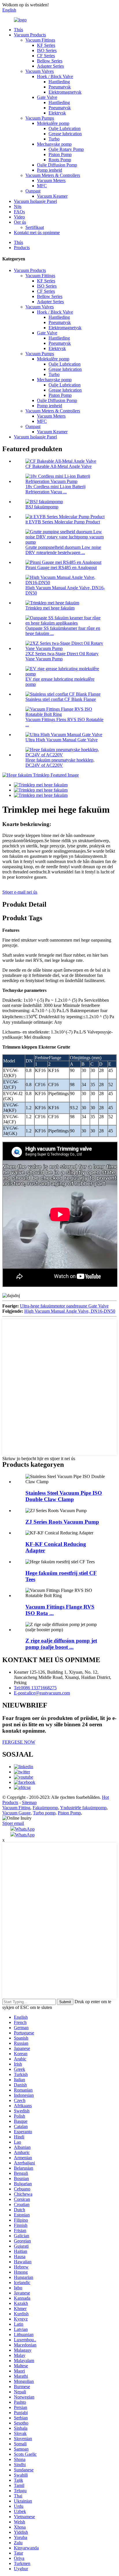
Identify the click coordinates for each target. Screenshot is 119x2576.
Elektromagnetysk (65, 92)
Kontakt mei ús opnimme (37, 233)
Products (22, 248)
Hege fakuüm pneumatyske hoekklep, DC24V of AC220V (60, 763)
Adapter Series (50, 66)
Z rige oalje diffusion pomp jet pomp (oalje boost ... (61, 1644)
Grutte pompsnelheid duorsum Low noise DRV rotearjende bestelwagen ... (63, 550)
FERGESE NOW (19, 1742)
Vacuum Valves (40, 71)
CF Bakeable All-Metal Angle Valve (58, 466)
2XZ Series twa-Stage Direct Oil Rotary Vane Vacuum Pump (62, 656)
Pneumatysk (60, 87)
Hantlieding (59, 82)
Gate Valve (47, 97)
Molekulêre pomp (53, 123)
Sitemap (29, 1802)
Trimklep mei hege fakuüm (50, 608)
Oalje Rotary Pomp (66, 149)
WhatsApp (25, 1829)
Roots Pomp (60, 160)
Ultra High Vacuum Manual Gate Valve (62, 740)
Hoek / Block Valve (55, 76)
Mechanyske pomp (54, 144)
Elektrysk (57, 113)
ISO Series (47, 50)
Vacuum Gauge (16, 1813)
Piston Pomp (60, 154)
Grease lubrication (65, 134)
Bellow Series (50, 61)
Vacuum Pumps (40, 118)
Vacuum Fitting (16, 1808)
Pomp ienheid (50, 170)
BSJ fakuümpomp (42, 507)
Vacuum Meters (51, 180)
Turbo (54, 139)
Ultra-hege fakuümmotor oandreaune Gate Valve (64, 1306)
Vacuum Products (30, 35)
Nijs (18, 207)
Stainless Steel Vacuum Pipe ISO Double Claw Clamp (64, 1496)
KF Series (46, 45)
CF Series (46, 56)
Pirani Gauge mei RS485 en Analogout (61, 567)
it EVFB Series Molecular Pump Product (63, 522)
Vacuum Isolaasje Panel (35, 201)
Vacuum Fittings (40, 40)
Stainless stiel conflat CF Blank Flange (61, 699)
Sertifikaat (35, 227)
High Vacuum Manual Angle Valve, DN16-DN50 (70, 1311)
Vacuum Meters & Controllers (53, 175)
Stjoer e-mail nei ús (20, 892)
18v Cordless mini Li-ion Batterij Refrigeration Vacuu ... (55, 489)
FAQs (19, 212)
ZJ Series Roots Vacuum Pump (62, 1522)
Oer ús (20, 222)
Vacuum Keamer (52, 196)
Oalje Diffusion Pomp (57, 165)
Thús (18, 30)
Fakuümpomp (45, 1808)
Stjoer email (13, 1823)
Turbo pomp (44, 1813)
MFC (42, 186)
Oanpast (33, 191)
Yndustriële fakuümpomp (83, 1808)
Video (19, 217)
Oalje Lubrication (65, 128)
